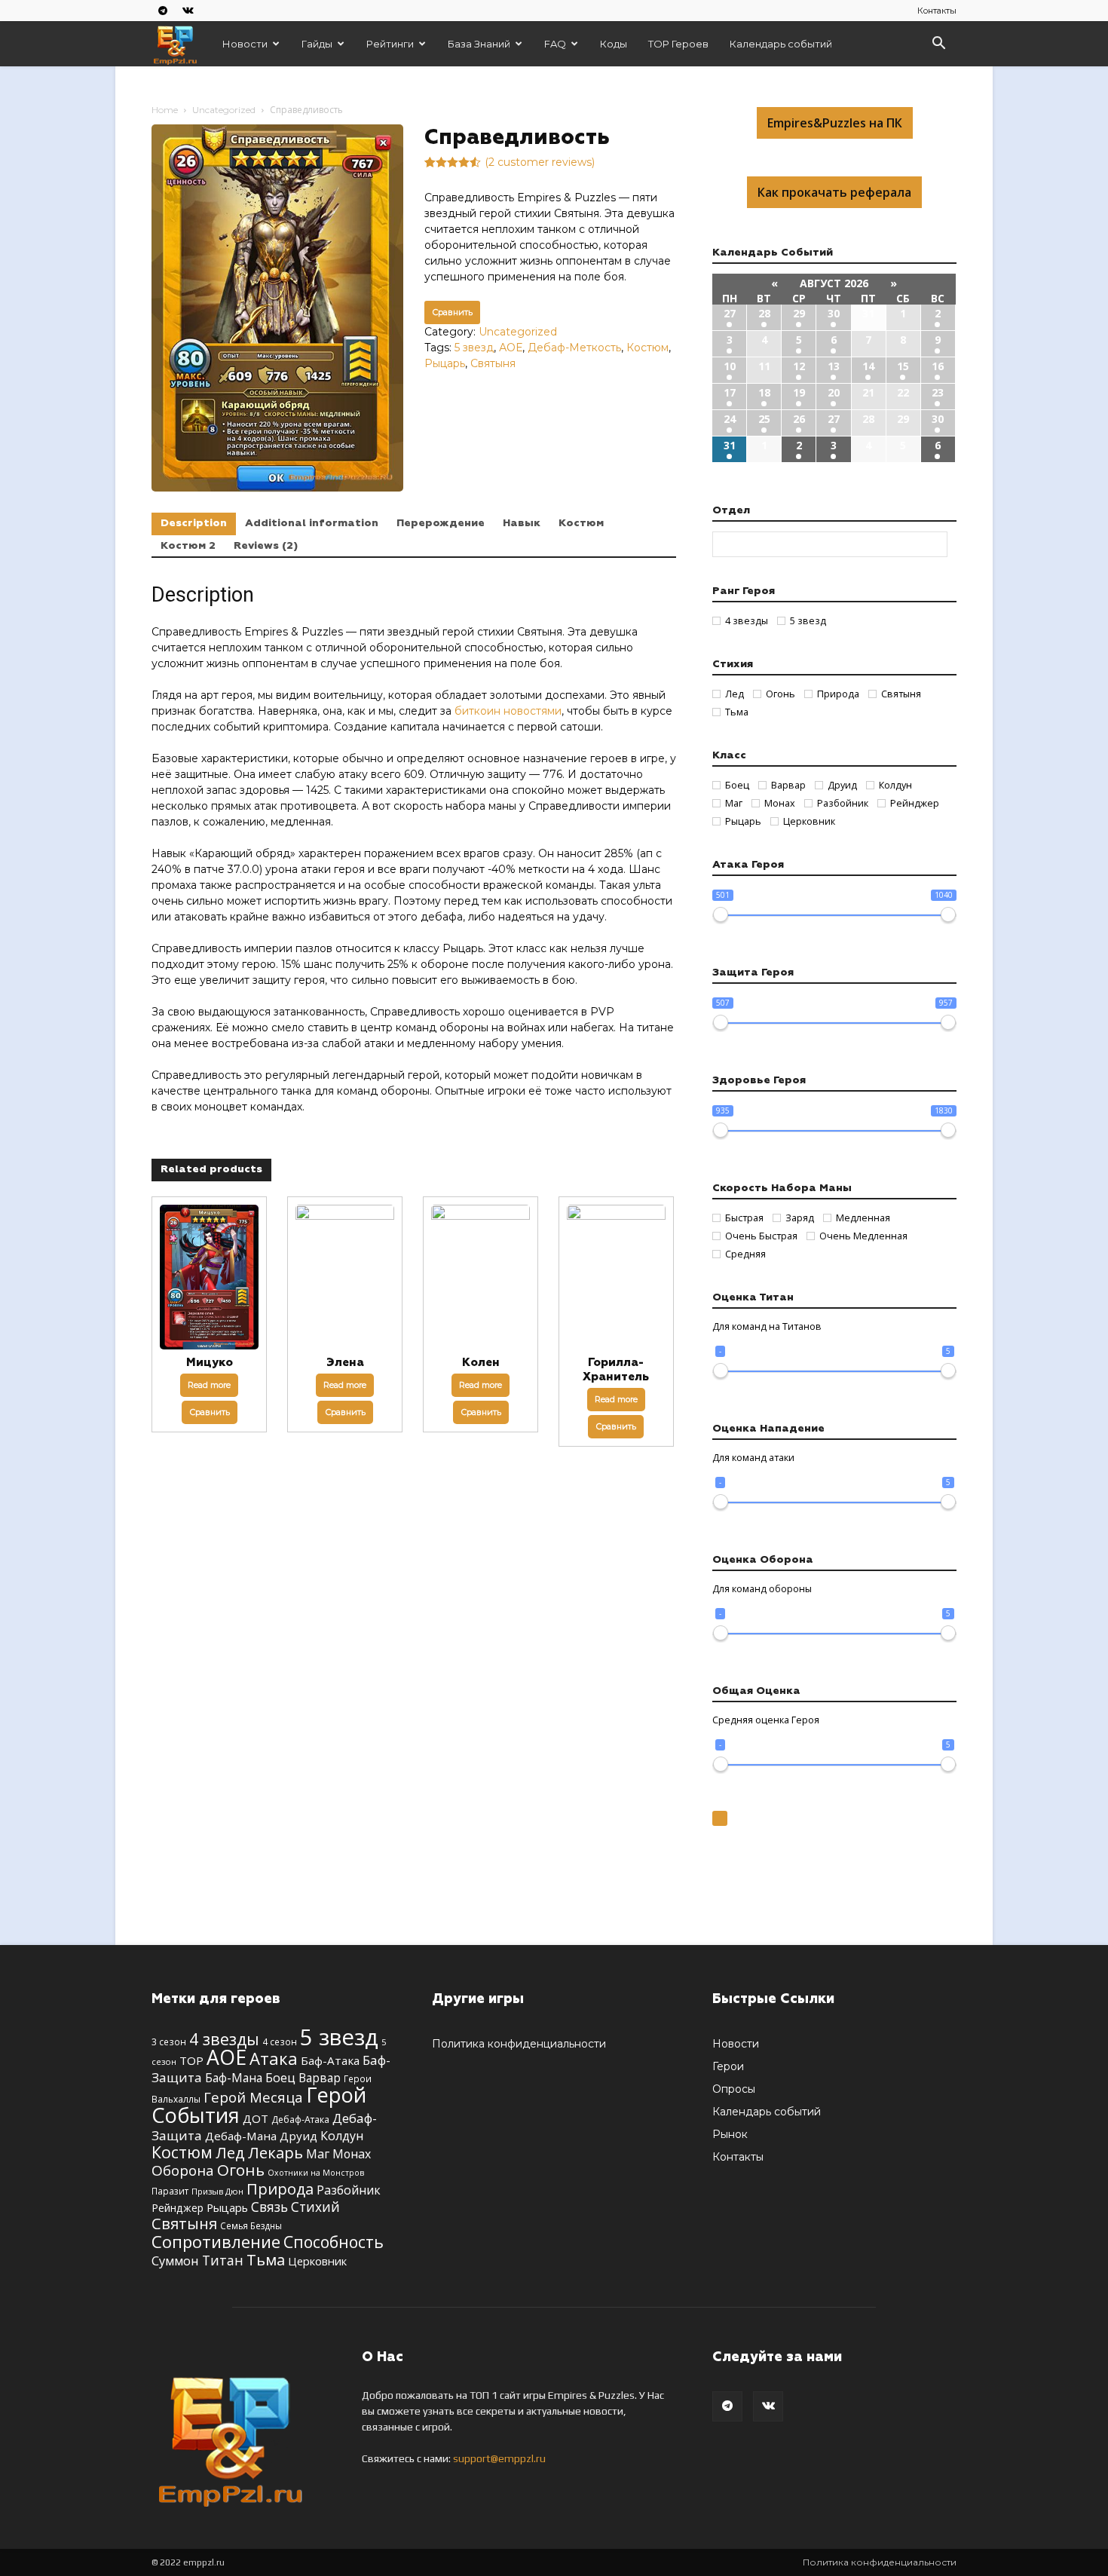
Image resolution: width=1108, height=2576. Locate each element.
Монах (352, 2154)
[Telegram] (163, 10)
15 (903, 366)
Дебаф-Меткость (574, 348)
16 (938, 366)
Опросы (734, 2089)
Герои (728, 2066)
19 (799, 392)
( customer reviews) (540, 162)
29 (799, 313)
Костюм (647, 348)
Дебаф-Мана (241, 2136)
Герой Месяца (253, 2097)
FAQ (555, 44)
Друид (298, 2136)
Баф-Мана (234, 2078)
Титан (223, 2260)
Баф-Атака (330, 2060)
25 (764, 419)
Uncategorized (224, 110)
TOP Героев (678, 44)
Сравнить (452, 312)
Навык (522, 523)
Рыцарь (445, 363)
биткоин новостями (508, 711)
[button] (938, 45)
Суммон (175, 2261)
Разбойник (349, 2190)
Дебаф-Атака (300, 2120)
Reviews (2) (266, 546)
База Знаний (479, 44)
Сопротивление (216, 2241)
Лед (230, 2152)
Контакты (937, 11)
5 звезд (474, 348)
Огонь (241, 2170)
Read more (209, 1385)
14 (868, 366)
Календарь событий (781, 44)
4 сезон (280, 2042)
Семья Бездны (251, 2225)
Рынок (730, 2134)
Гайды (317, 44)
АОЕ (511, 348)
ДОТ (256, 2118)
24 (730, 419)
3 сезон (169, 2042)
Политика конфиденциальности (519, 2044)
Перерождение (441, 523)
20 (834, 392)
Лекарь (275, 2152)
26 (799, 419)
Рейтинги (390, 44)
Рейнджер (178, 2208)
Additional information (312, 523)
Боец (280, 2077)
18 (764, 392)
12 (799, 366)
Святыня (493, 363)
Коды (614, 44)
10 (730, 366)
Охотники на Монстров (316, 2173)
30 (834, 313)
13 (834, 366)
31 (730, 445)
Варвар (320, 2078)
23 (938, 392)
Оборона (183, 2170)
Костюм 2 (188, 546)
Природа (280, 2189)
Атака (274, 2058)
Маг (318, 2154)
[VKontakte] (188, 10)
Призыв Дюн (217, 2191)
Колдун (342, 2136)
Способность (334, 2242)
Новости (245, 44)
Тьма (266, 2259)
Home (165, 110)
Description (194, 523)
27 (730, 313)
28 (764, 313)
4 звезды (224, 2039)
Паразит (170, 2191)
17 (730, 392)
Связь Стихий (295, 2207)
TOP (191, 2060)
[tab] (194, 524)
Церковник (317, 2261)
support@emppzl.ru (499, 2458)
